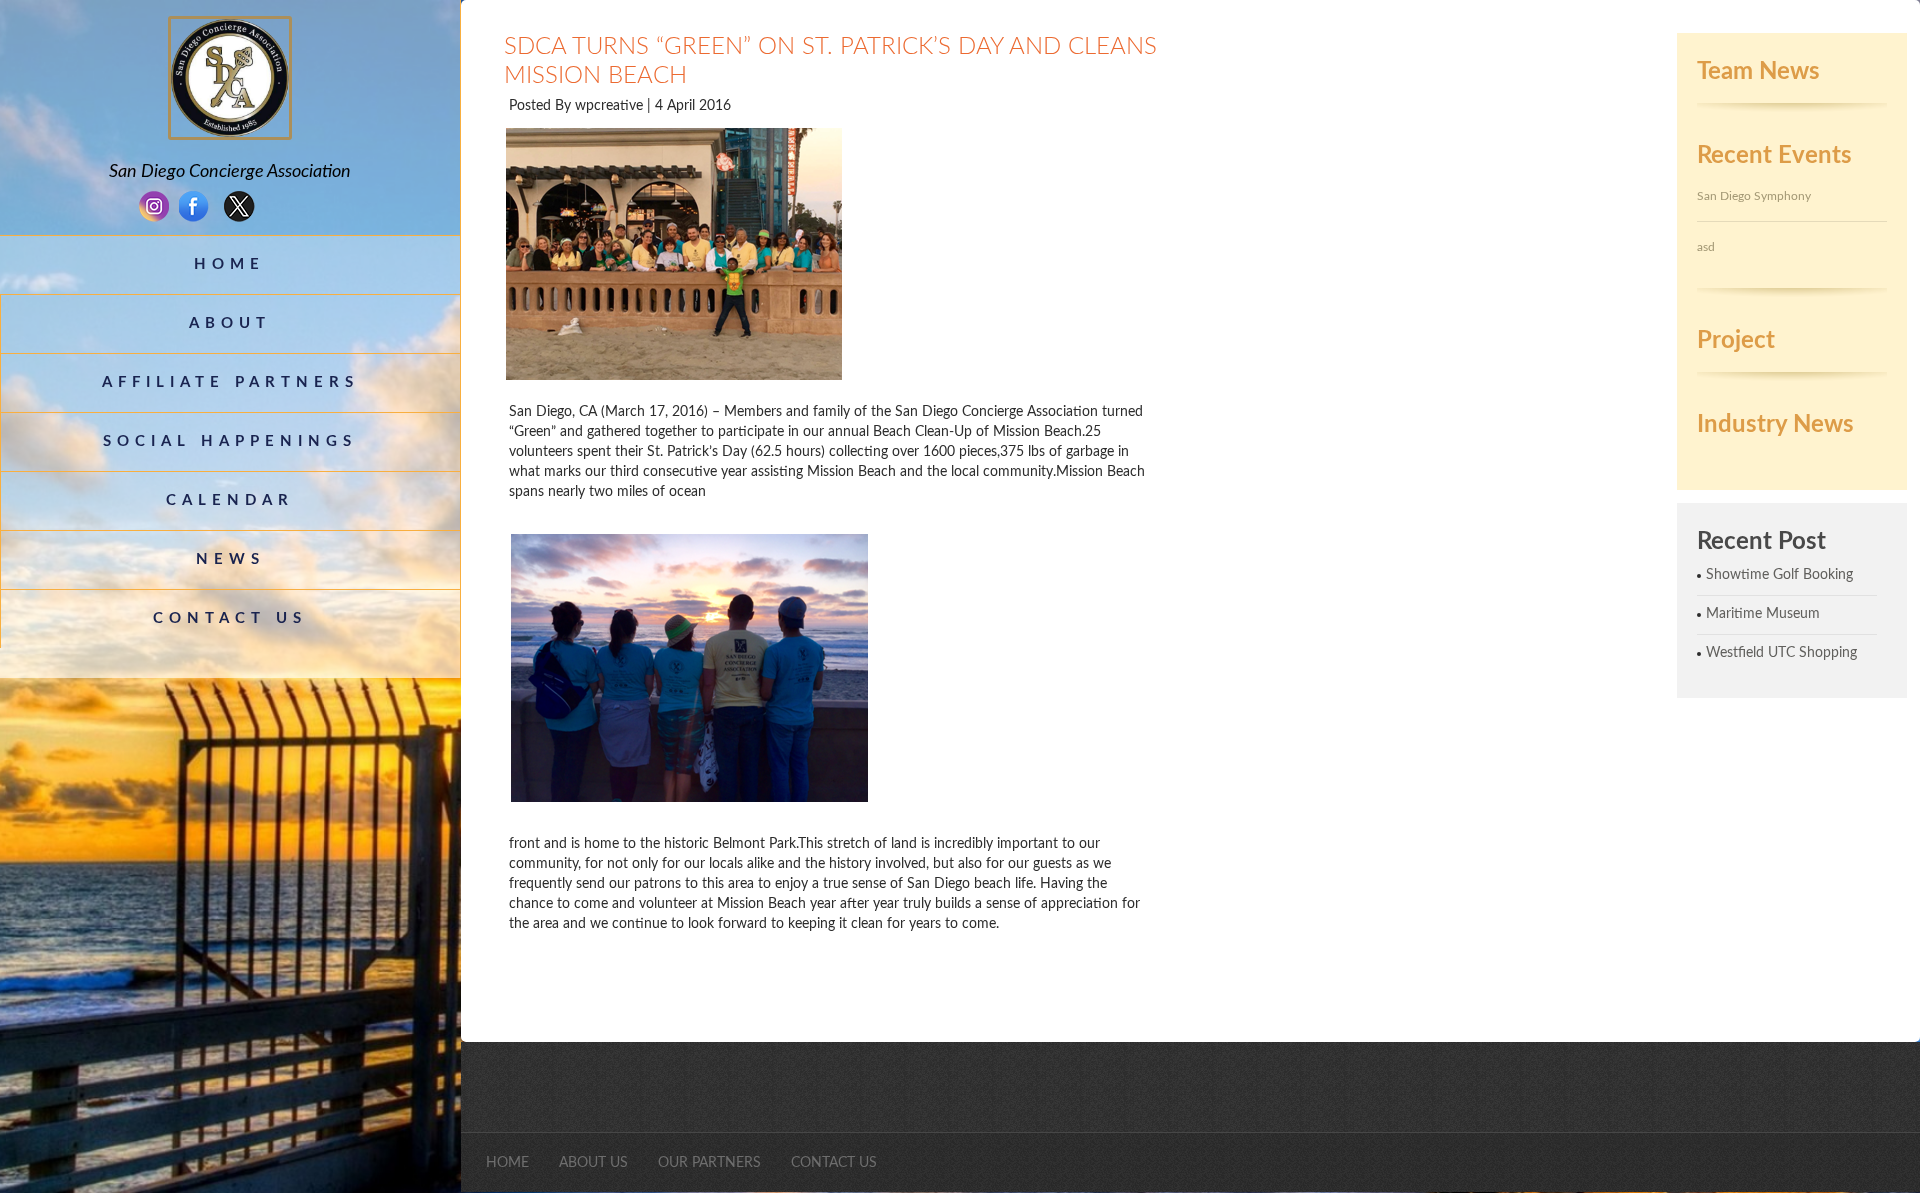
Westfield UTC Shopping (1781, 653)
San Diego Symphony (1754, 196)
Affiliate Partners (230, 382)
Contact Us (230, 618)
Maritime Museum (1763, 614)
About (230, 323)
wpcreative (611, 106)
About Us (593, 1163)
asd (1706, 247)
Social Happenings (230, 441)
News (230, 559)
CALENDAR (230, 500)
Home (229, 264)
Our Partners (709, 1163)
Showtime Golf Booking (1779, 575)
